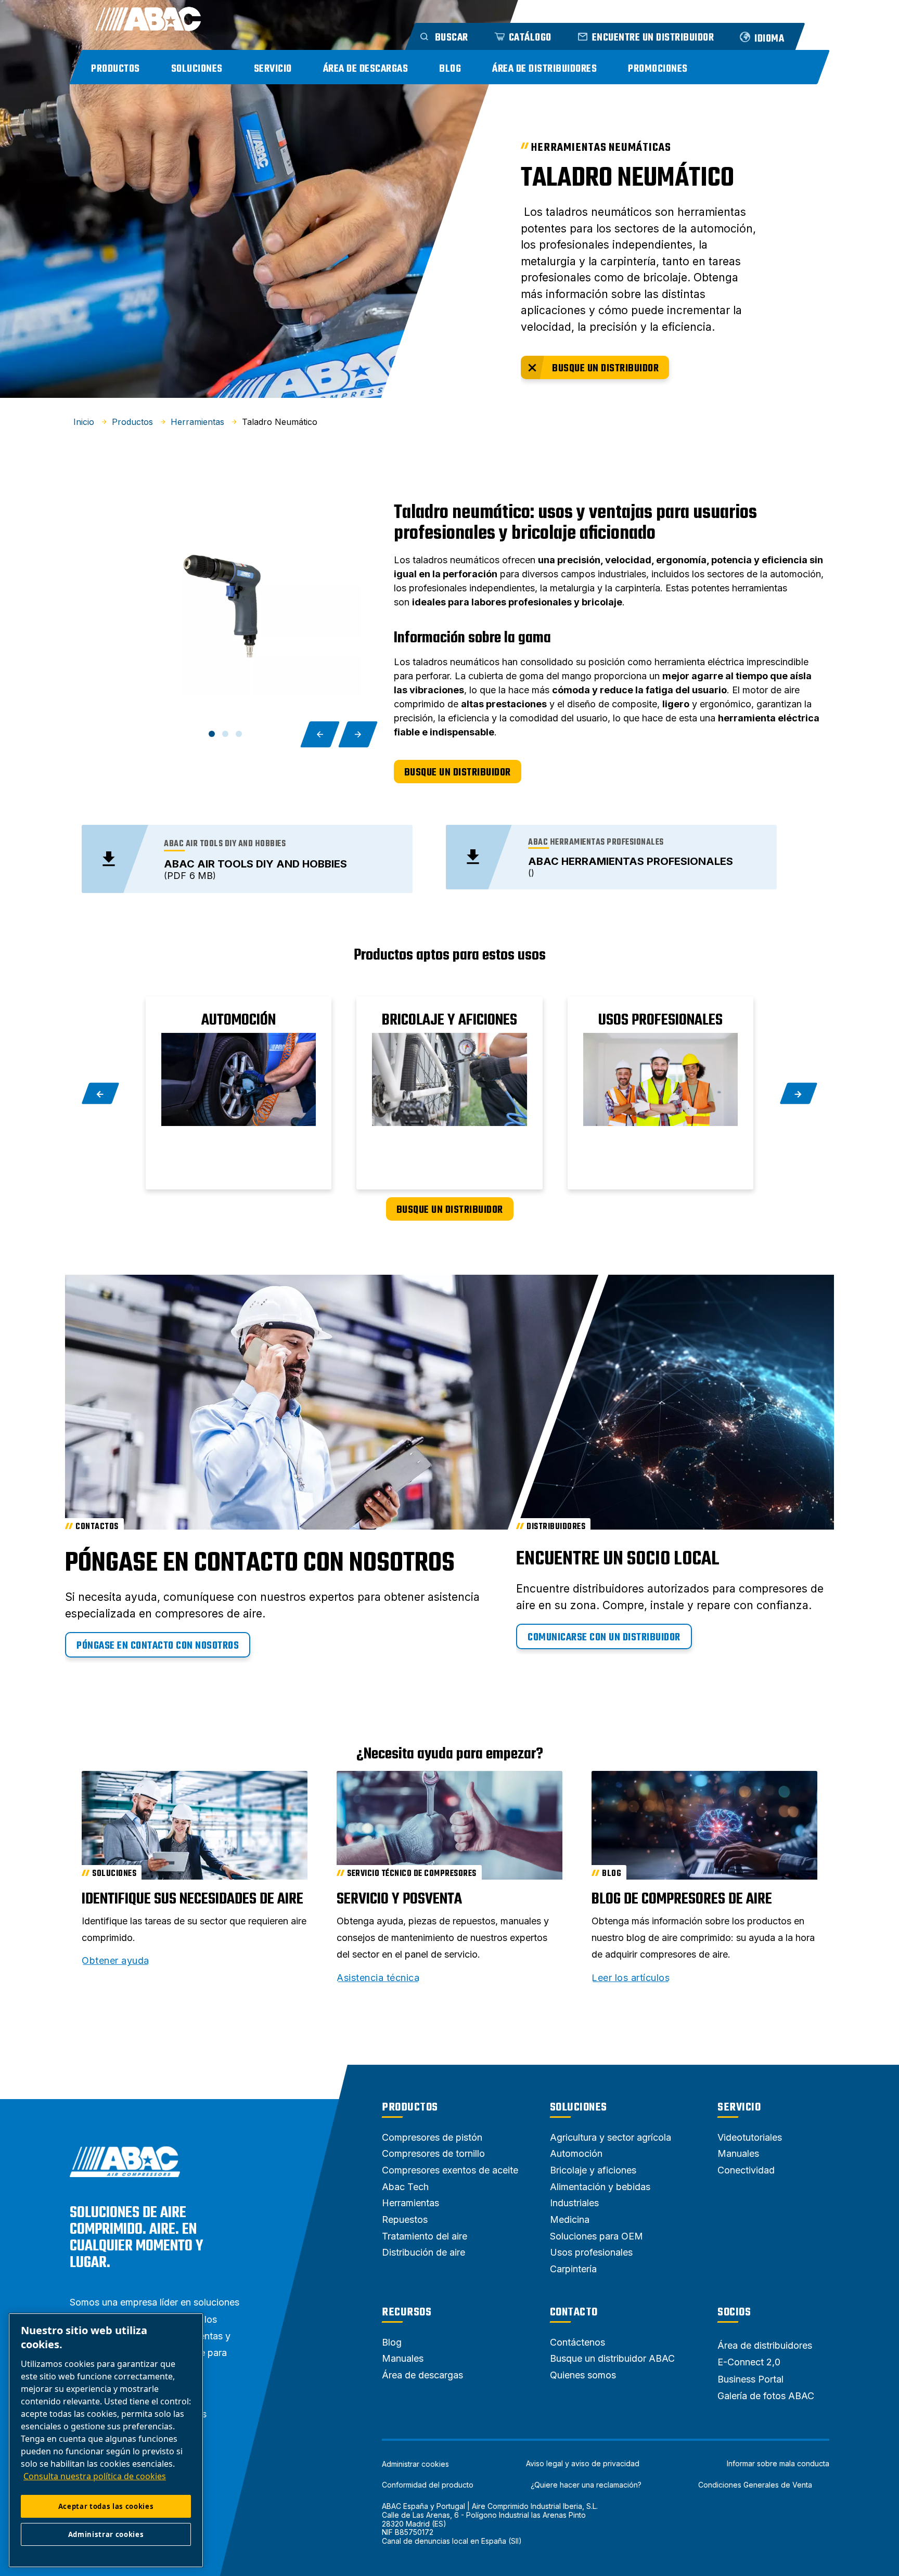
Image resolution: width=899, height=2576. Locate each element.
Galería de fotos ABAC (766, 2396)
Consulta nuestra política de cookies (95, 2476)
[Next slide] (799, 1093)
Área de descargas (366, 69)
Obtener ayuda (115, 1961)
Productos (115, 69)
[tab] (212, 734)
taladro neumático (627, 179)
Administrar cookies (415, 2464)
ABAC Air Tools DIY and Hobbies (255, 864)
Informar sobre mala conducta (778, 2464)
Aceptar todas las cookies (106, 2506)
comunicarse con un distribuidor (604, 1637)
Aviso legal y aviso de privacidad (583, 2464)
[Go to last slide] (101, 1093)
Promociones (658, 69)
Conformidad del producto (428, 2485)
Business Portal (750, 2379)
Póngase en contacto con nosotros (158, 1646)
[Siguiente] (358, 734)
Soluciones (197, 69)
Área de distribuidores (544, 69)
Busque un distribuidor (605, 368)
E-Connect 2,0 (749, 2362)
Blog (450, 69)
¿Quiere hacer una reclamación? (586, 2485)
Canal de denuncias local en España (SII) (452, 2541)
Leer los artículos (631, 1978)
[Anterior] (320, 734)
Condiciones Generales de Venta (755, 2485)
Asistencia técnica (378, 1978)
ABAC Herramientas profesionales (631, 861)
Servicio (273, 69)
